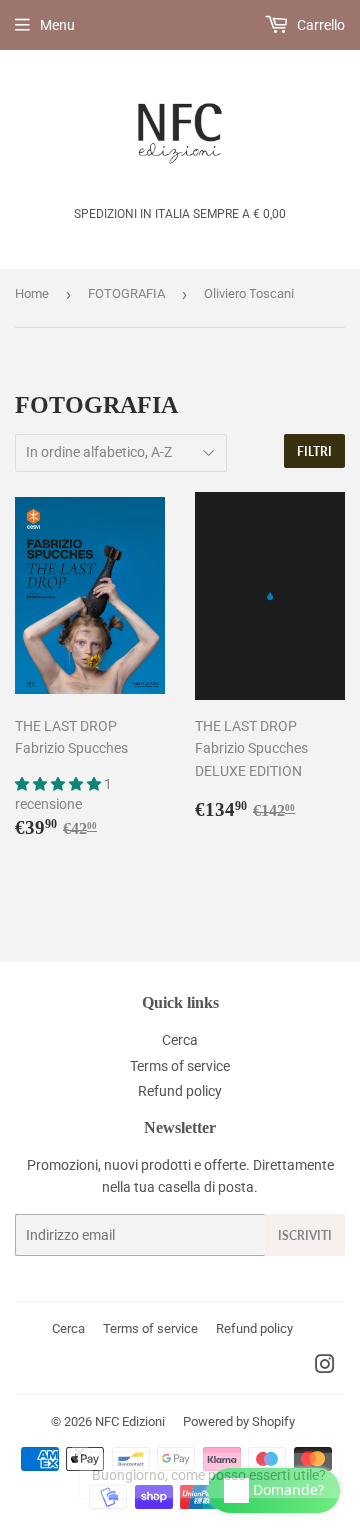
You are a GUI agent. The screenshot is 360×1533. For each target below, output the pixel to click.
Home (32, 293)
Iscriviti (305, 1235)
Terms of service (180, 1066)
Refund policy (180, 1091)
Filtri (314, 451)
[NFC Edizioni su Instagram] (325, 1367)
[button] (59, 784)
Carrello (319, 25)
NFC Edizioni (130, 1421)
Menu (57, 25)
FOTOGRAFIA (126, 293)
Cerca (180, 1040)
